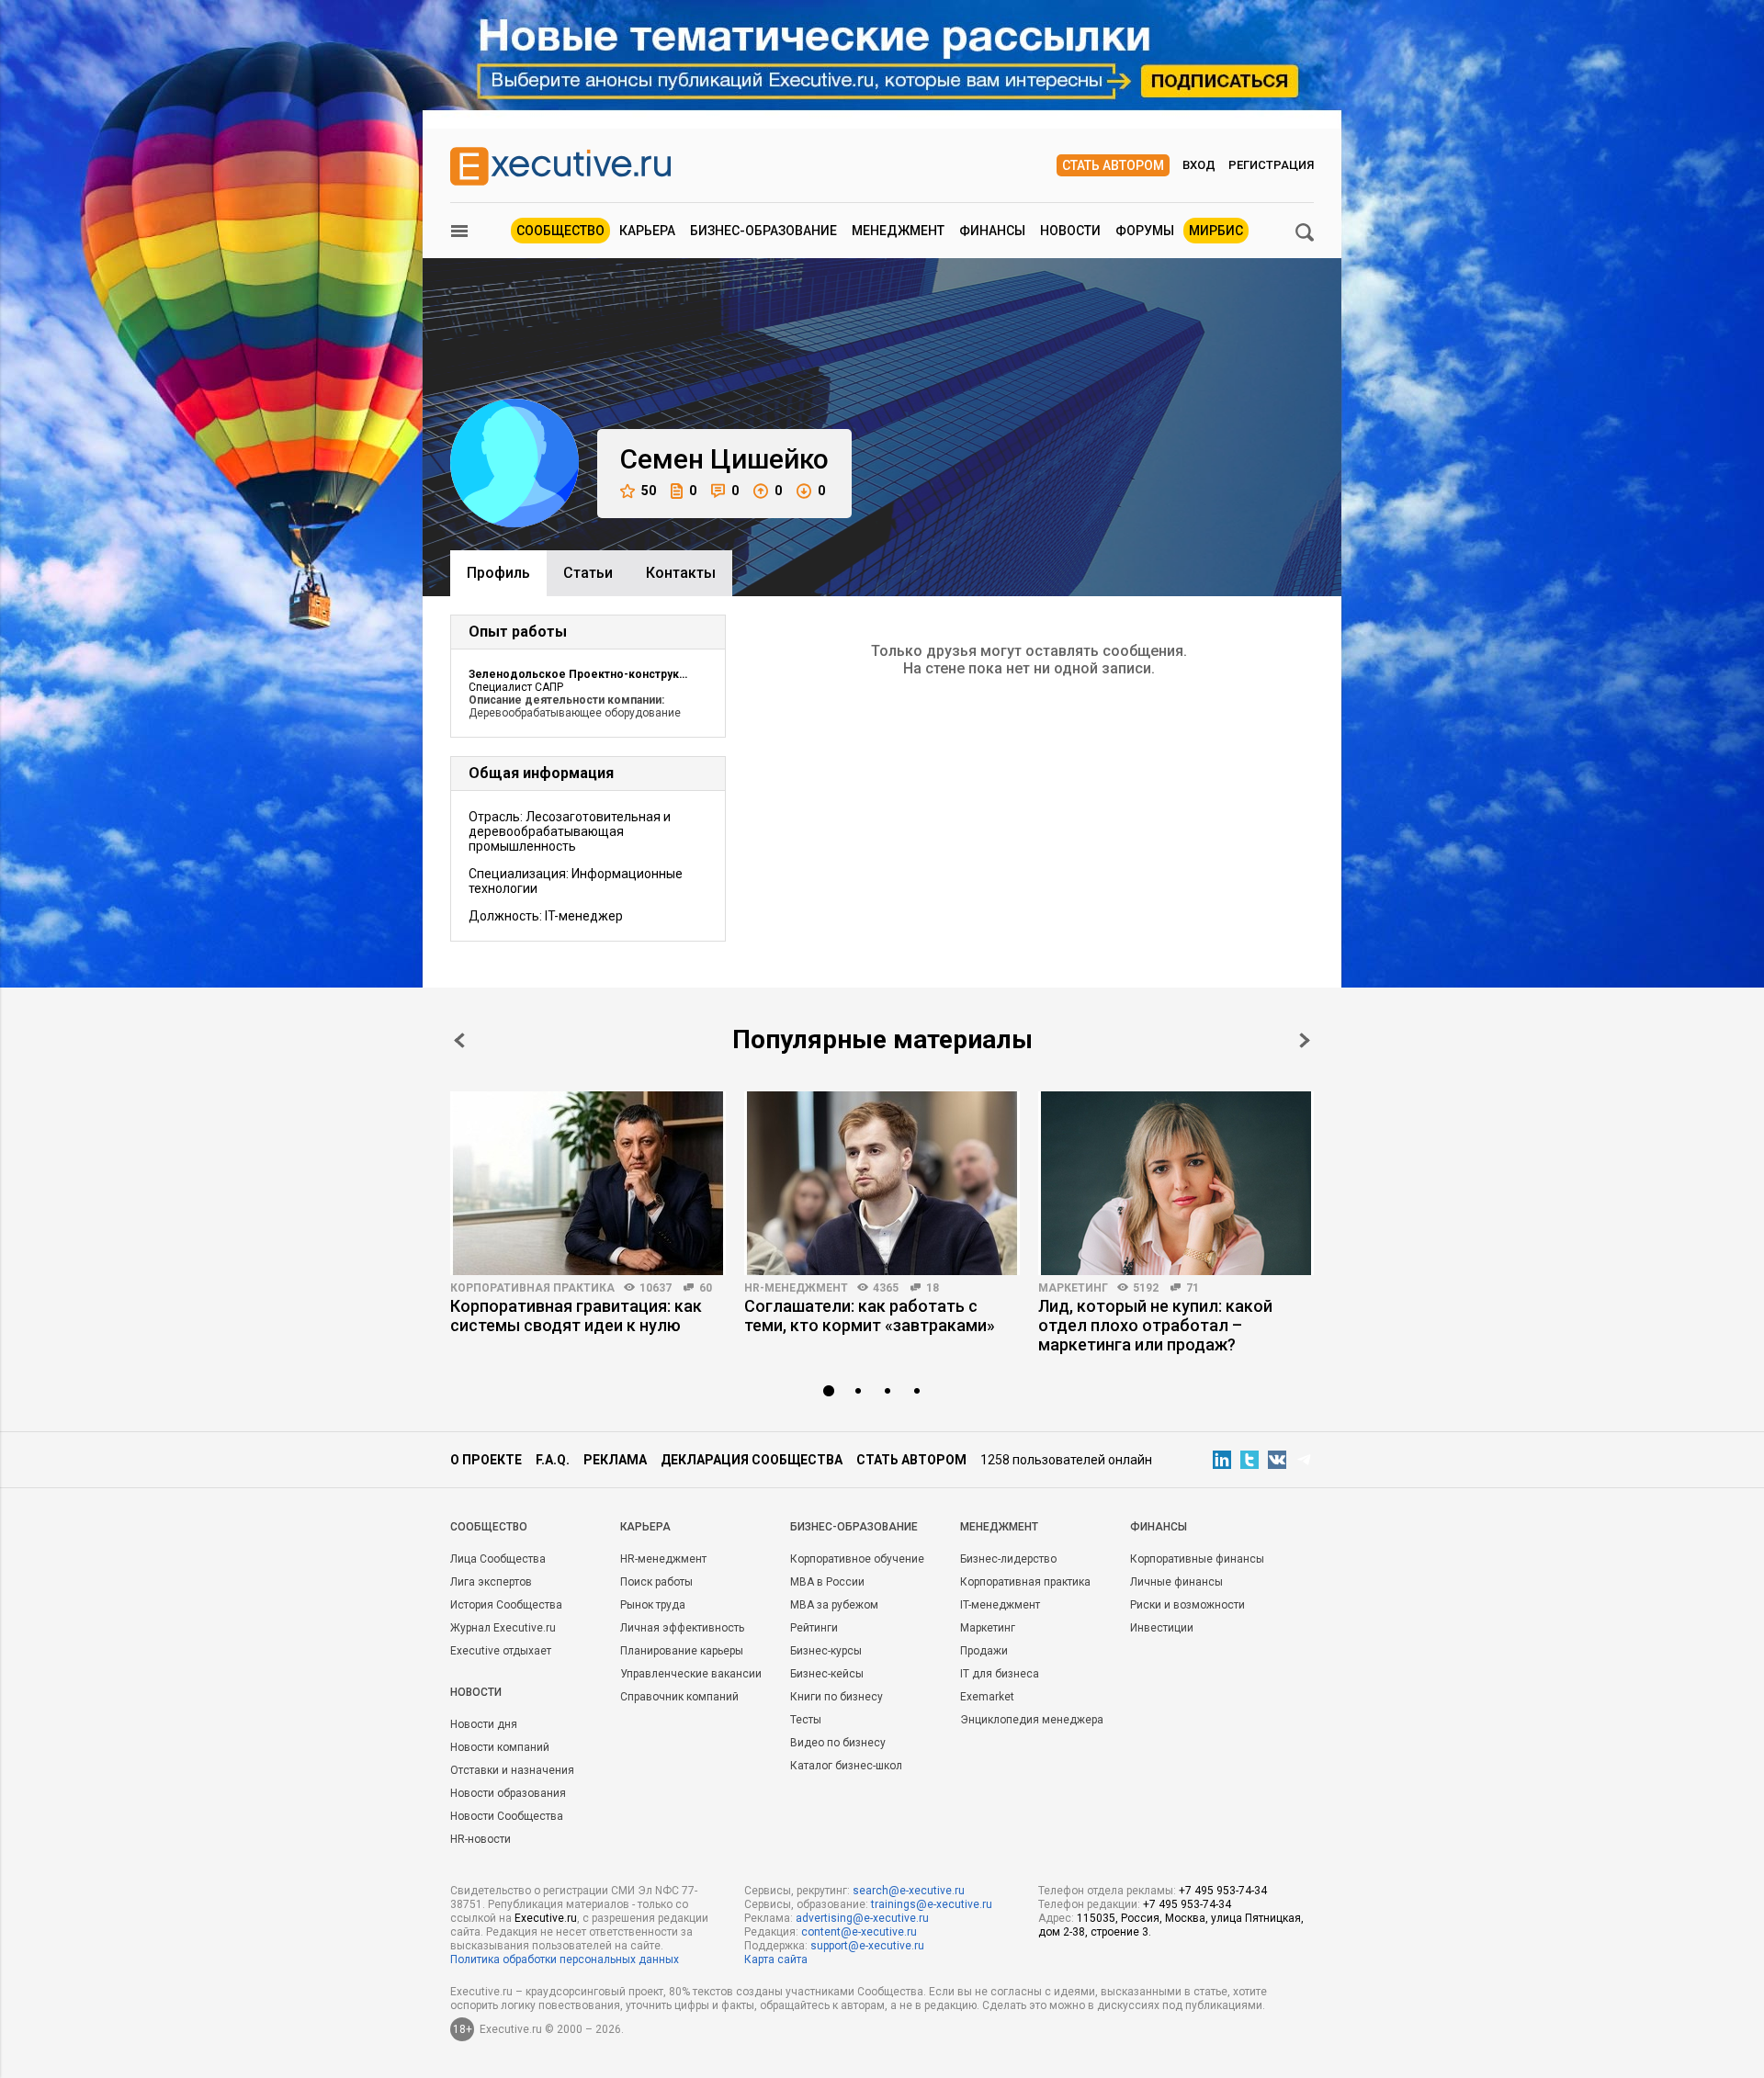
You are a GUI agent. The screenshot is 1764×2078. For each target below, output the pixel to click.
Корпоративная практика (532, 1288)
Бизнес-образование (763, 231)
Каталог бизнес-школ (846, 1766)
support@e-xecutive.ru (867, 1946)
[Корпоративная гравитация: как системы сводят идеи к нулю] (588, 1183)
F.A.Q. (553, 1460)
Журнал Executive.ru (503, 1628)
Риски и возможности (1187, 1605)
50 (649, 491)
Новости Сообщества (507, 1816)
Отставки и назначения (512, 1770)
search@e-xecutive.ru (909, 1891)
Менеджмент (898, 231)
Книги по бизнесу (837, 1697)
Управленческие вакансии (691, 1674)
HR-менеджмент (796, 1288)
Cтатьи (588, 573)
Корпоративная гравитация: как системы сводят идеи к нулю (576, 1316)
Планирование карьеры (682, 1651)
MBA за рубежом (834, 1605)
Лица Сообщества (498, 1559)
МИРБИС (1216, 231)
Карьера (647, 231)
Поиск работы (656, 1582)
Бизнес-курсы (826, 1651)
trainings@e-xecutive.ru (932, 1904)
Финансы (992, 231)
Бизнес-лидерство (1008, 1559)
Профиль (498, 573)
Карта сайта (776, 1959)
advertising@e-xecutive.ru (862, 1918)
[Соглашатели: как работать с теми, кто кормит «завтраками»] (882, 1183)
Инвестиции (1162, 1628)
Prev (459, 1040)
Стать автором (1113, 165)
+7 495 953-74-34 (1223, 1891)
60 (706, 1288)
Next (1305, 1040)
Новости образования (508, 1793)
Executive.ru (546, 1918)
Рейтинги (814, 1628)
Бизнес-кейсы (827, 1674)
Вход (1199, 165)
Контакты (681, 573)
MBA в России (827, 1582)
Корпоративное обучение (857, 1559)
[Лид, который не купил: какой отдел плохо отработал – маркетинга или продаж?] (1176, 1183)
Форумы (1145, 231)
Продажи (984, 1651)
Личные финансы (1176, 1582)
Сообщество (560, 231)
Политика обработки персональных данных (565, 1959)
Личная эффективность (682, 1628)
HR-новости (481, 1839)
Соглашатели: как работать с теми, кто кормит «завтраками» (870, 1316)
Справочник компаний (679, 1697)
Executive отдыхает (501, 1651)
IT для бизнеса (1000, 1674)
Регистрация (1271, 165)
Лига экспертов (491, 1582)
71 (1193, 1288)
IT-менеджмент (1000, 1605)
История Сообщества (506, 1605)
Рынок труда (653, 1605)
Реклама (615, 1460)
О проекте (486, 1460)
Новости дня (484, 1724)
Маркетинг (1073, 1288)
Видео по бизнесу (838, 1743)
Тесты (806, 1720)
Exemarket (987, 1697)
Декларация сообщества (752, 1460)
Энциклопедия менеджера (1032, 1720)
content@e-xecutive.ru (859, 1932)
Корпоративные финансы (1197, 1559)
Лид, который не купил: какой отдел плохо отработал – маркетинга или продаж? (1155, 1325)
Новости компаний (500, 1747)
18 (933, 1288)
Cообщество (489, 1527)
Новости (1070, 231)
